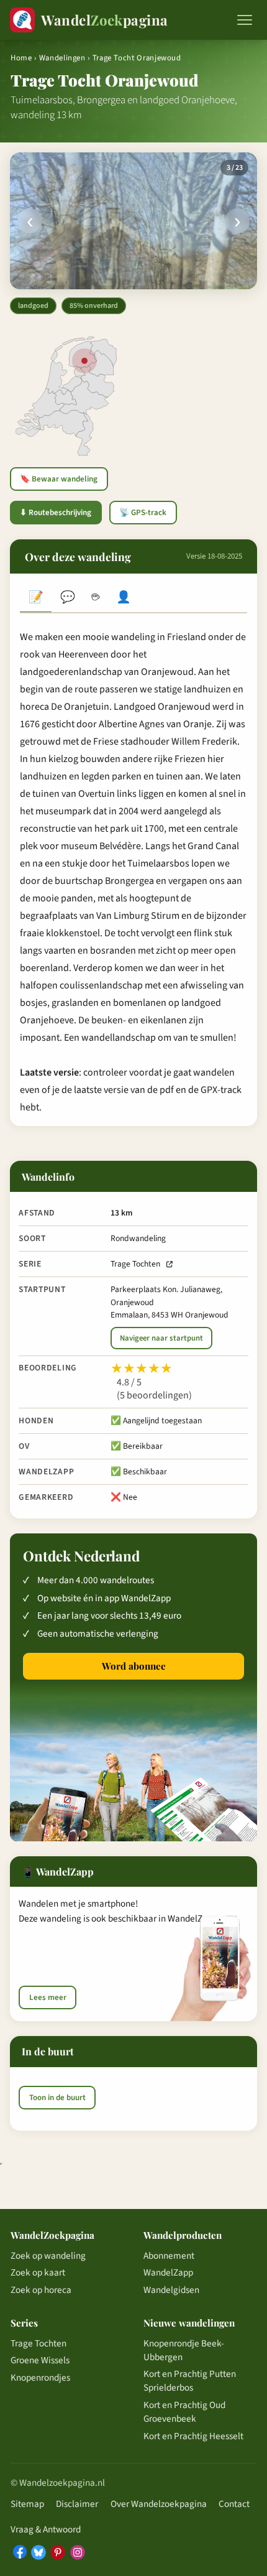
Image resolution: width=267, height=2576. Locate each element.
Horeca (95, 599)
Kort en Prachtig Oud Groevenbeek (184, 2412)
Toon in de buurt (57, 2098)
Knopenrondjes (40, 2378)
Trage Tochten (135, 1264)
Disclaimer (77, 2504)
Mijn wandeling (124, 599)
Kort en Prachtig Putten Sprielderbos (190, 2381)
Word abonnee (134, 1666)
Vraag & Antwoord (46, 2529)
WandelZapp (168, 2272)
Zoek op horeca (41, 2290)
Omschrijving (36, 599)
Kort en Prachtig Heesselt (193, 2436)
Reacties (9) (67, 599)
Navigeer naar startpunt (161, 1338)
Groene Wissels (40, 2360)
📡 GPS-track (143, 513)
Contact (234, 2504)
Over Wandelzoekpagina (159, 2504)
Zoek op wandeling (48, 2256)
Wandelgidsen (171, 2290)
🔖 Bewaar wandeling (59, 479)
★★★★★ (142, 1369)
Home (21, 58)
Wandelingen (62, 58)
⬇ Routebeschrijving (56, 513)
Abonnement (169, 2256)
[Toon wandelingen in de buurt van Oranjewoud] (84, 361)
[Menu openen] (245, 20)
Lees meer (48, 1997)
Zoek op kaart (38, 2272)
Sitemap (27, 2504)
